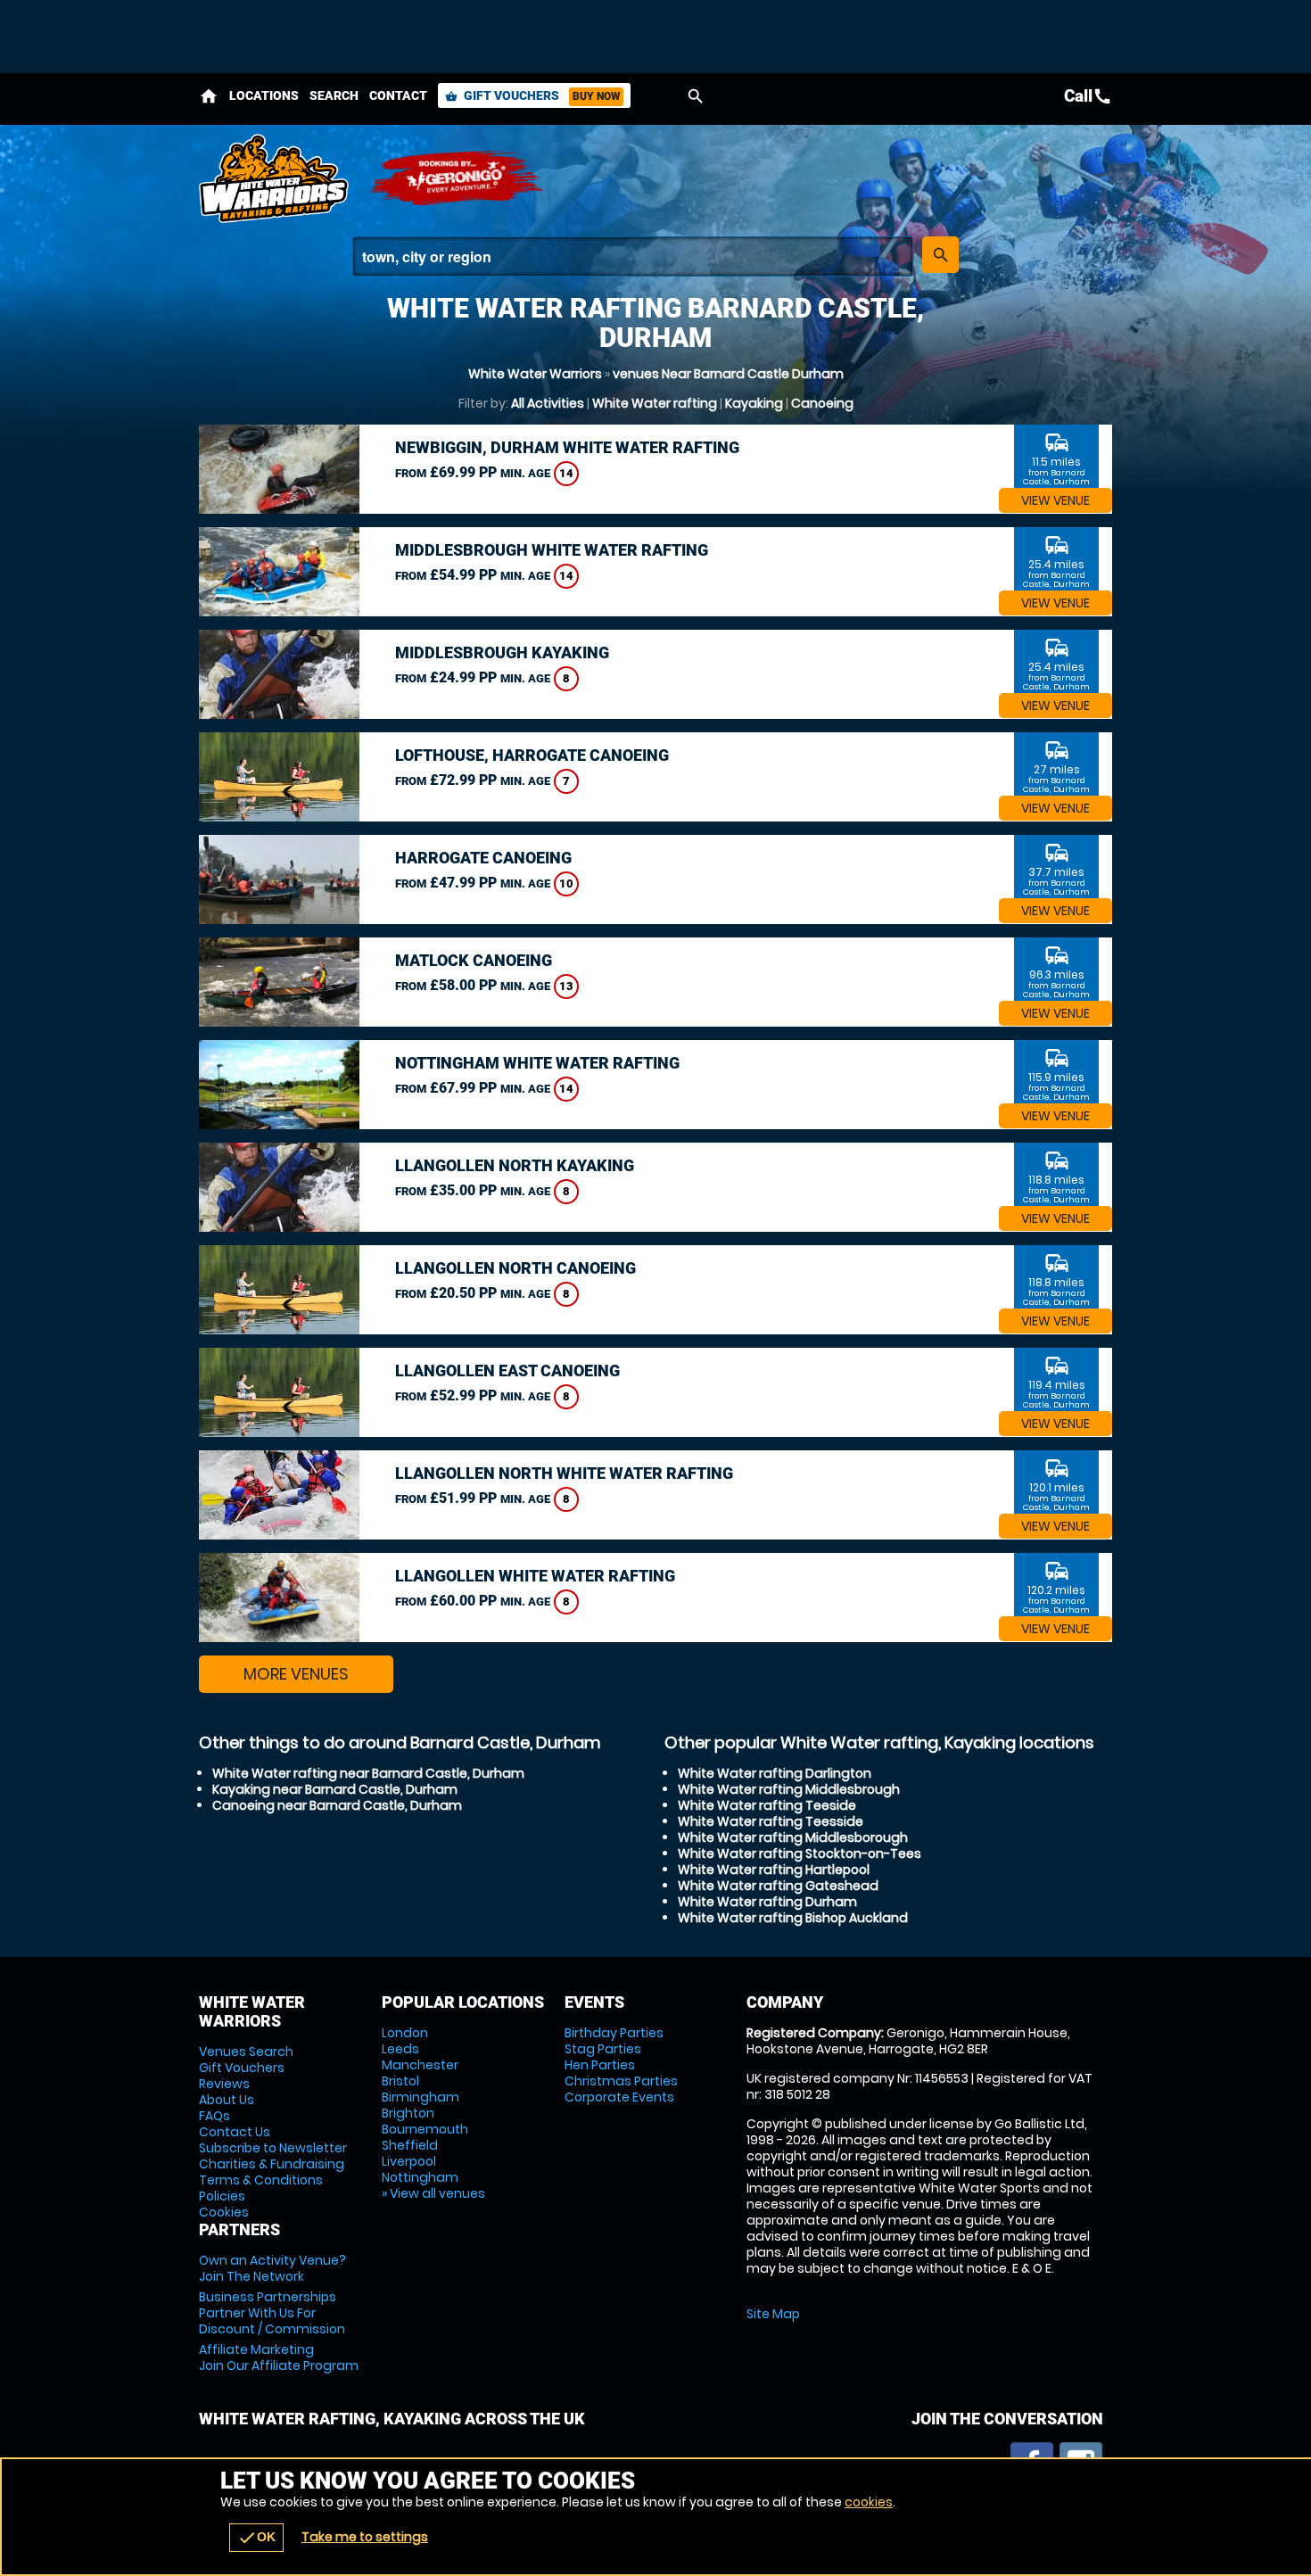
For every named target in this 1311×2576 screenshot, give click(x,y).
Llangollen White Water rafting (535, 1576)
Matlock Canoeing (474, 960)
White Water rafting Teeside (767, 1805)
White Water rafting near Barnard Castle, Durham (368, 1773)
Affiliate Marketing (279, 2357)
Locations (264, 95)
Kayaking (754, 403)
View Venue (1055, 500)
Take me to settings (365, 2537)
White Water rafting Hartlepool (774, 1870)
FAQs (214, 2116)
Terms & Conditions (261, 2180)
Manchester (420, 2065)
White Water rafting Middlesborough (793, 1837)
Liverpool (409, 2161)
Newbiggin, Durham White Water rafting (567, 447)
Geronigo (458, 178)
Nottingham (420, 2177)
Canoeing (822, 403)
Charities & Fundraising (272, 2164)
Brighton (408, 2113)
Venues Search (246, 2052)
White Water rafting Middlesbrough (789, 1789)
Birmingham (421, 2097)
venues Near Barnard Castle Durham (728, 374)
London (405, 2033)
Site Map (773, 2314)
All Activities (548, 403)
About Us (227, 2100)
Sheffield (410, 2145)
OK (256, 2538)
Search (334, 95)
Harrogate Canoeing (483, 858)
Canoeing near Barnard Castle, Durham (337, 1805)
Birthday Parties (614, 2033)
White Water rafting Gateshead (778, 1886)
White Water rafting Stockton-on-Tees (800, 1854)
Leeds (400, 2049)
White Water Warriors (535, 374)
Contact (398, 95)
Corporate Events (619, 2097)
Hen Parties (600, 2065)
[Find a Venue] (633, 256)
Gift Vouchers (532, 95)
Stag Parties (603, 2049)
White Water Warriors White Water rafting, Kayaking (275, 178)
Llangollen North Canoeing (515, 1268)
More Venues (296, 1674)
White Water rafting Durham (767, 1902)
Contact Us (235, 2132)
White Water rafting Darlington (775, 1773)
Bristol (400, 2081)
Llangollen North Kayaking (515, 1165)
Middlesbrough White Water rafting (552, 550)
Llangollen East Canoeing (507, 1371)
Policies (222, 2196)
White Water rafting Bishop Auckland (793, 1918)
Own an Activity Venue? (272, 2268)
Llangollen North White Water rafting (564, 1473)
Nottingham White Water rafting (537, 1063)
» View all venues (433, 2193)
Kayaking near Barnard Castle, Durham (335, 1789)
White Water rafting (655, 403)
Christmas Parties (621, 2081)
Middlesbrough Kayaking (502, 652)
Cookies (224, 2212)
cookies (869, 2502)
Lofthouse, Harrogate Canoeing (532, 755)
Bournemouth (425, 2129)
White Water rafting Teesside (771, 1821)
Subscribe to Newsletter (273, 2148)
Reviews (224, 2084)
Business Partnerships (272, 2313)
